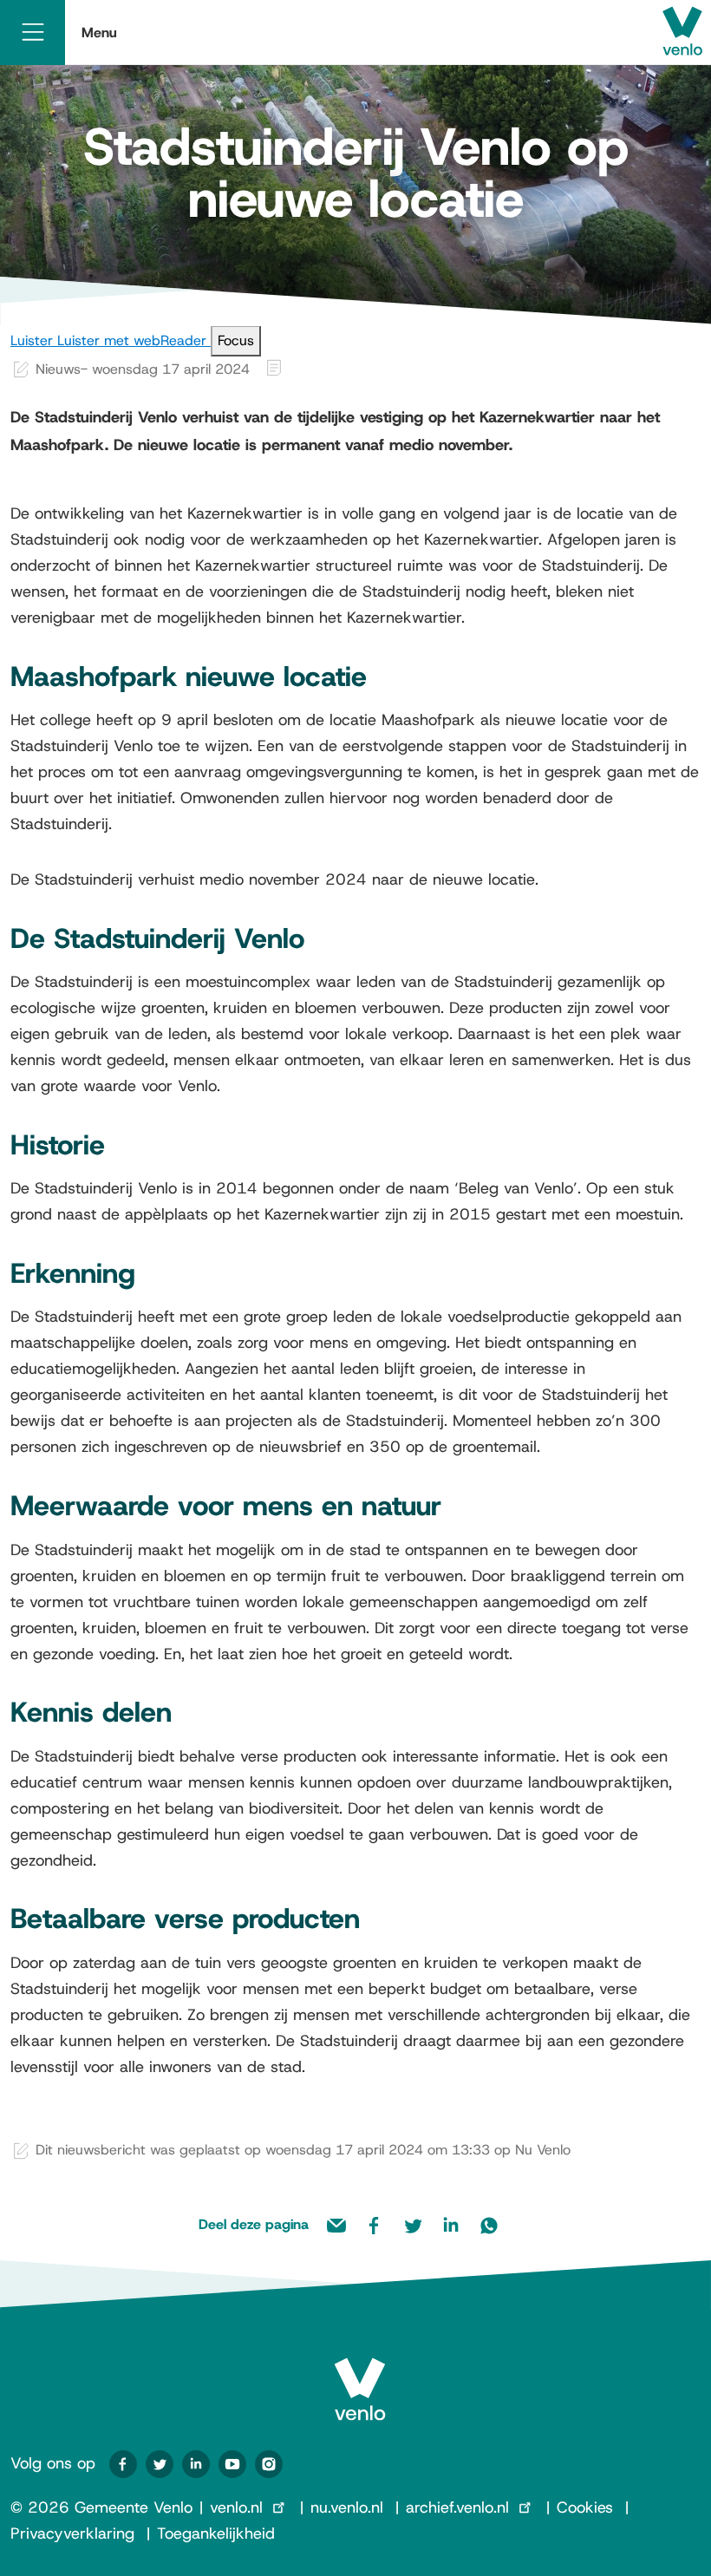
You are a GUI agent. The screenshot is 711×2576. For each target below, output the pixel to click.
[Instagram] (269, 2464)
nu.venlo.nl (347, 2507)
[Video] (232, 2464)
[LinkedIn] (196, 2464)
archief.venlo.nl (457, 2507)
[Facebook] (123, 2464)
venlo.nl (236, 2507)
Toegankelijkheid (216, 2534)
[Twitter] (160, 2464)
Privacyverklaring (72, 2534)
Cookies (585, 2507)
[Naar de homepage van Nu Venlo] (360, 2375)
